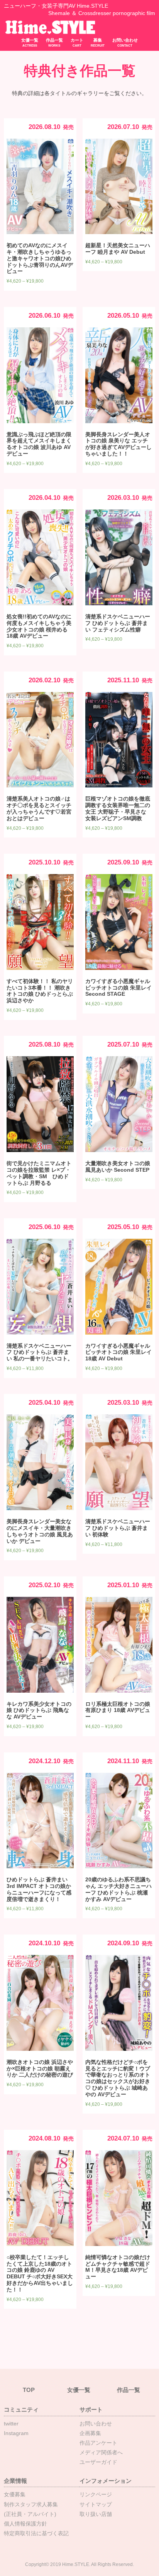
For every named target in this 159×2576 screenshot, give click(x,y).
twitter (11, 2424)
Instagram (16, 2433)
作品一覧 (54, 43)
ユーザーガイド (98, 2462)
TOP (29, 2390)
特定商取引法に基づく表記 (36, 2533)
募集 (98, 43)
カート (77, 43)
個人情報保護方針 (25, 2524)
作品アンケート (98, 2443)
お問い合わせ (125, 43)
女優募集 (15, 2494)
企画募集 (90, 2433)
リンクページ (96, 2494)
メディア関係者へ (101, 2452)
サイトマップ (96, 2504)
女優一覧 (30, 43)
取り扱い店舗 (96, 2514)
